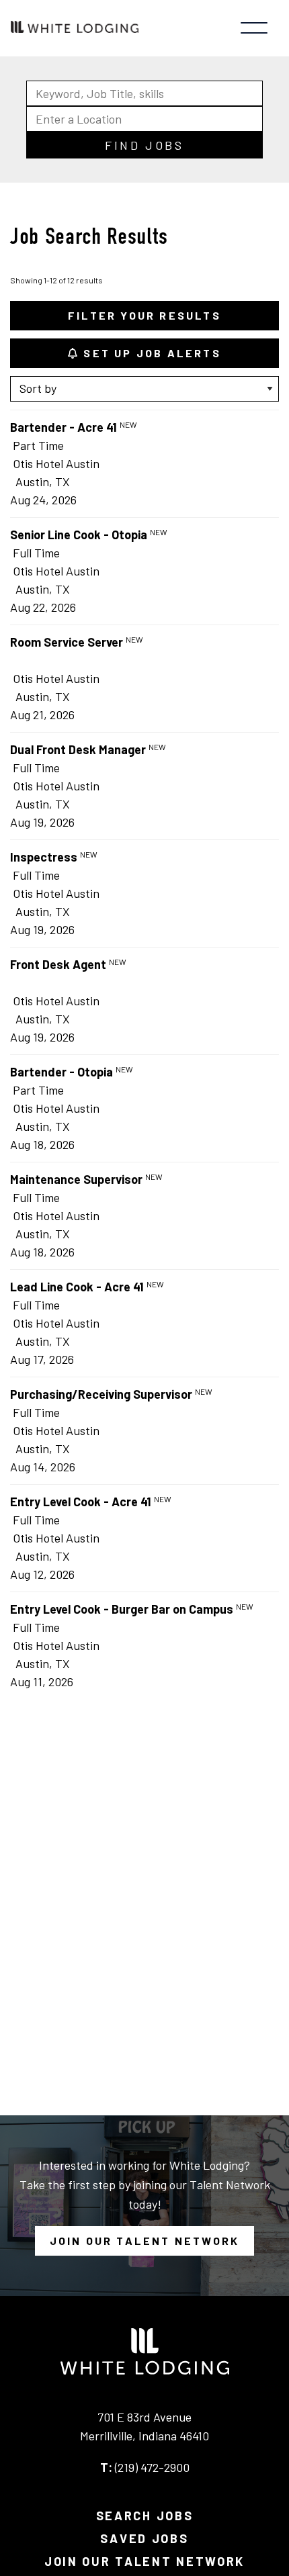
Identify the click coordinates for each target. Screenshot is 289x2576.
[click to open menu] (254, 28)
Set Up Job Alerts (150, 353)
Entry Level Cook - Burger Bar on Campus (122, 1609)
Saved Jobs (144, 2538)
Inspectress (44, 857)
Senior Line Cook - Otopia (79, 535)
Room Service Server (67, 642)
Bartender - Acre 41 (64, 427)
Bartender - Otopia (61, 1072)
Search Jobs (145, 2516)
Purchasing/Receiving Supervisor (101, 1394)
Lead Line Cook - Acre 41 (77, 1287)
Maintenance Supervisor (76, 1179)
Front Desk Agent (58, 964)
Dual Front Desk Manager (78, 749)
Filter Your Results (144, 315)
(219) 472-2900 (152, 2467)
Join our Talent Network (145, 2241)
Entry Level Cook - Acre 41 (81, 1502)
